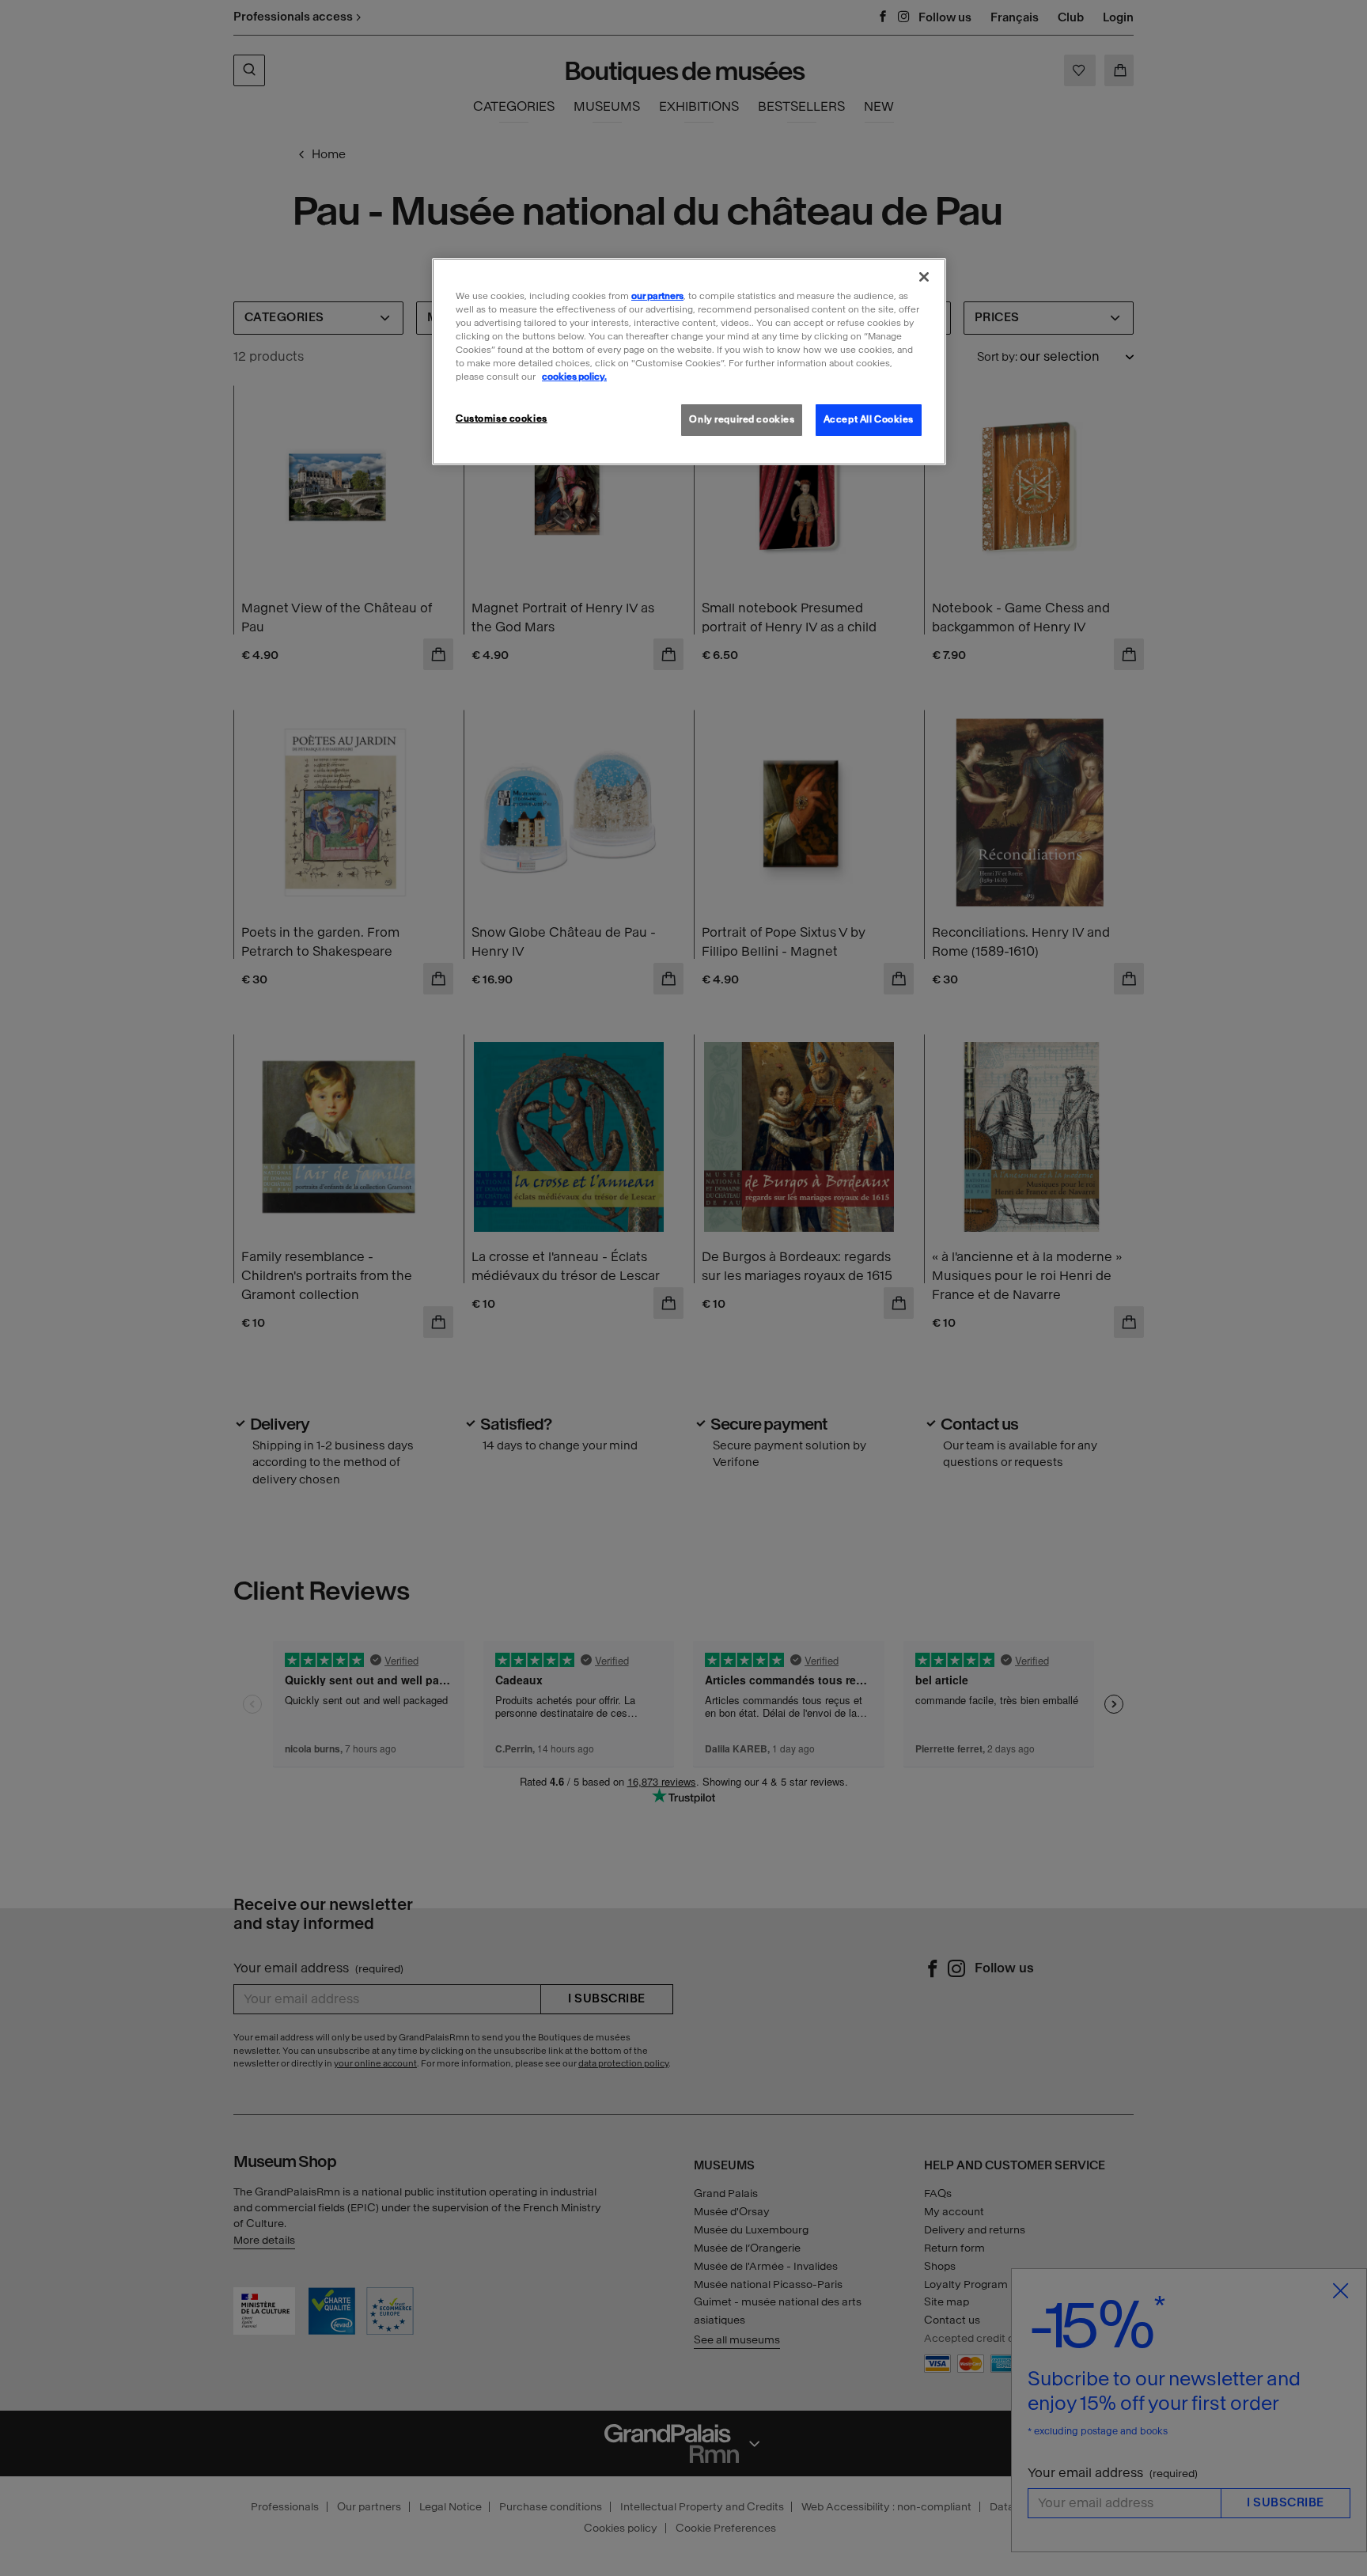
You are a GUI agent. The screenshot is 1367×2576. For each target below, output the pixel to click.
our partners (657, 296)
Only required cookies (742, 419)
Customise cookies (502, 419)
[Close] (924, 277)
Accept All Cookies (869, 419)
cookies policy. (574, 377)
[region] (689, 362)
